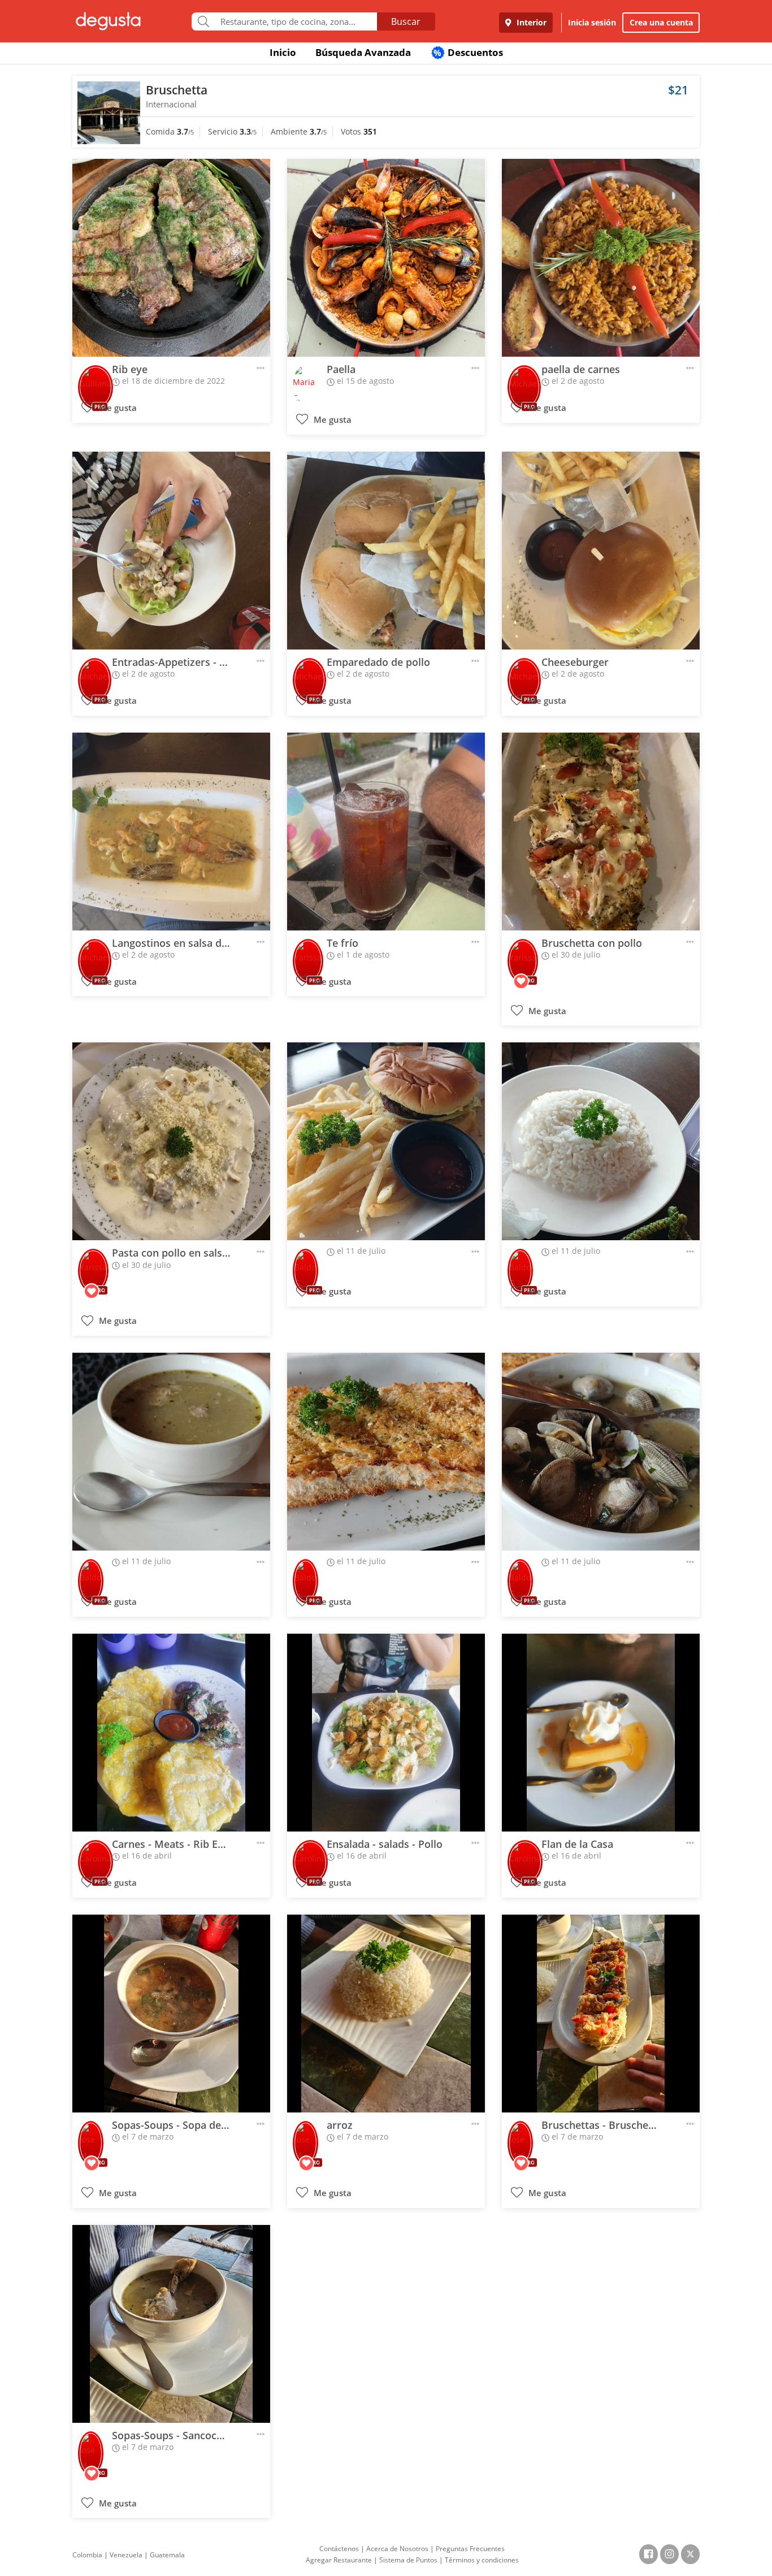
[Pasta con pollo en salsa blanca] (171, 1141)
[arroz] (386, 2014)
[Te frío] (386, 832)
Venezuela (126, 2555)
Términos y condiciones (482, 2560)
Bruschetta (177, 90)
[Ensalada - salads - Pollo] (386, 1733)
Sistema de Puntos (408, 2560)
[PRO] (96, 380)
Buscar (406, 21)
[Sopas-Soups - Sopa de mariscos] (171, 2014)
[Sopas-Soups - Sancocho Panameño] (171, 2324)
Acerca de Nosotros (397, 2549)
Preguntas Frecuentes (470, 2549)
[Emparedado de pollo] (386, 551)
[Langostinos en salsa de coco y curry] (171, 832)
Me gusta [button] (117, 408)
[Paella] (386, 258)
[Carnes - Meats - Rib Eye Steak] (171, 1733)
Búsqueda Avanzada (363, 52)
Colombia (87, 2555)
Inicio (283, 52)
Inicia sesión (592, 22)
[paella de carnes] (601, 258)
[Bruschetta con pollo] (601, 832)
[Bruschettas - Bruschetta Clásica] (601, 2014)
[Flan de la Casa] (601, 1733)
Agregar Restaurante (339, 2560)
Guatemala (167, 2555)
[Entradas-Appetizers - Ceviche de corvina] (171, 551)
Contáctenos (339, 2549)
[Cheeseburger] (601, 551)
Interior (530, 22)
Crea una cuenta (661, 22)
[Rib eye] (171, 258)
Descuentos (468, 52)
